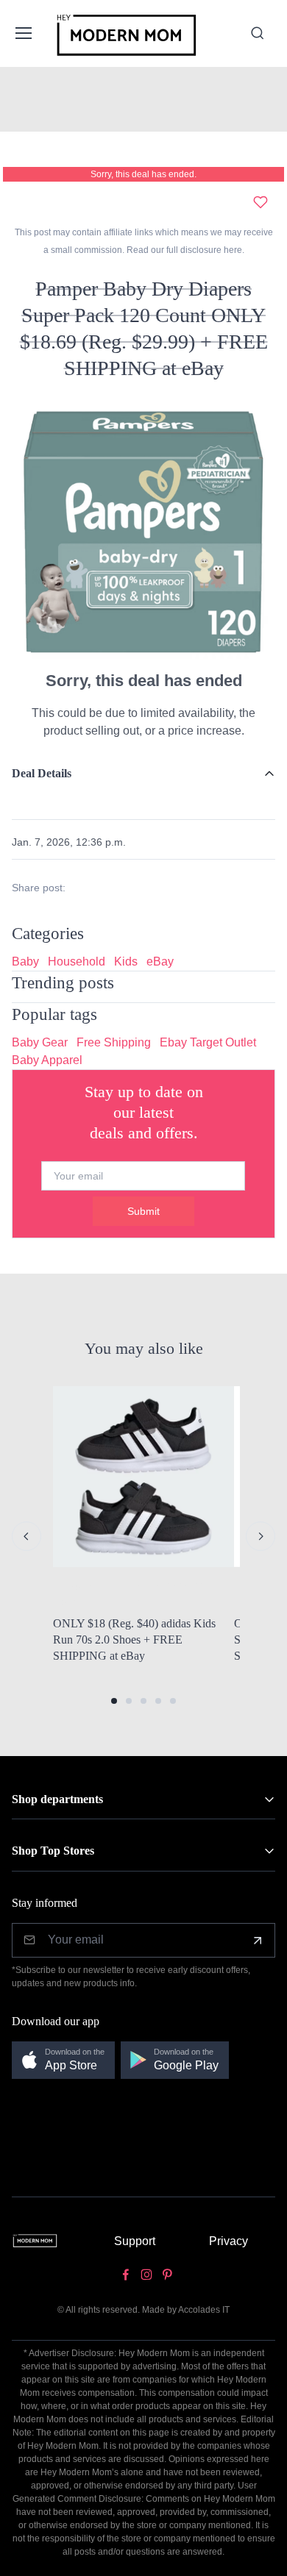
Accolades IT (204, 2310)
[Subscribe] (258, 1941)
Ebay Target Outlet (208, 1042)
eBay (160, 961)
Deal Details (42, 773)
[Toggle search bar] (258, 33)
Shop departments (57, 1799)
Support (135, 2241)
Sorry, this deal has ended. (143, 174)
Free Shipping (114, 1042)
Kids (126, 961)
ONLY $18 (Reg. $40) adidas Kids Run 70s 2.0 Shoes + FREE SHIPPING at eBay (134, 1639)
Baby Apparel (47, 1060)
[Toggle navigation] (23, 33)
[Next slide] (261, 1536)
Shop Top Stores (53, 1851)
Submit (143, 1211)
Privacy (228, 2241)
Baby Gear (40, 1042)
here (232, 250)
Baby (25, 961)
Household (77, 961)
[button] (114, 1701)
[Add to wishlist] (261, 202)
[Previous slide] (26, 1536)
